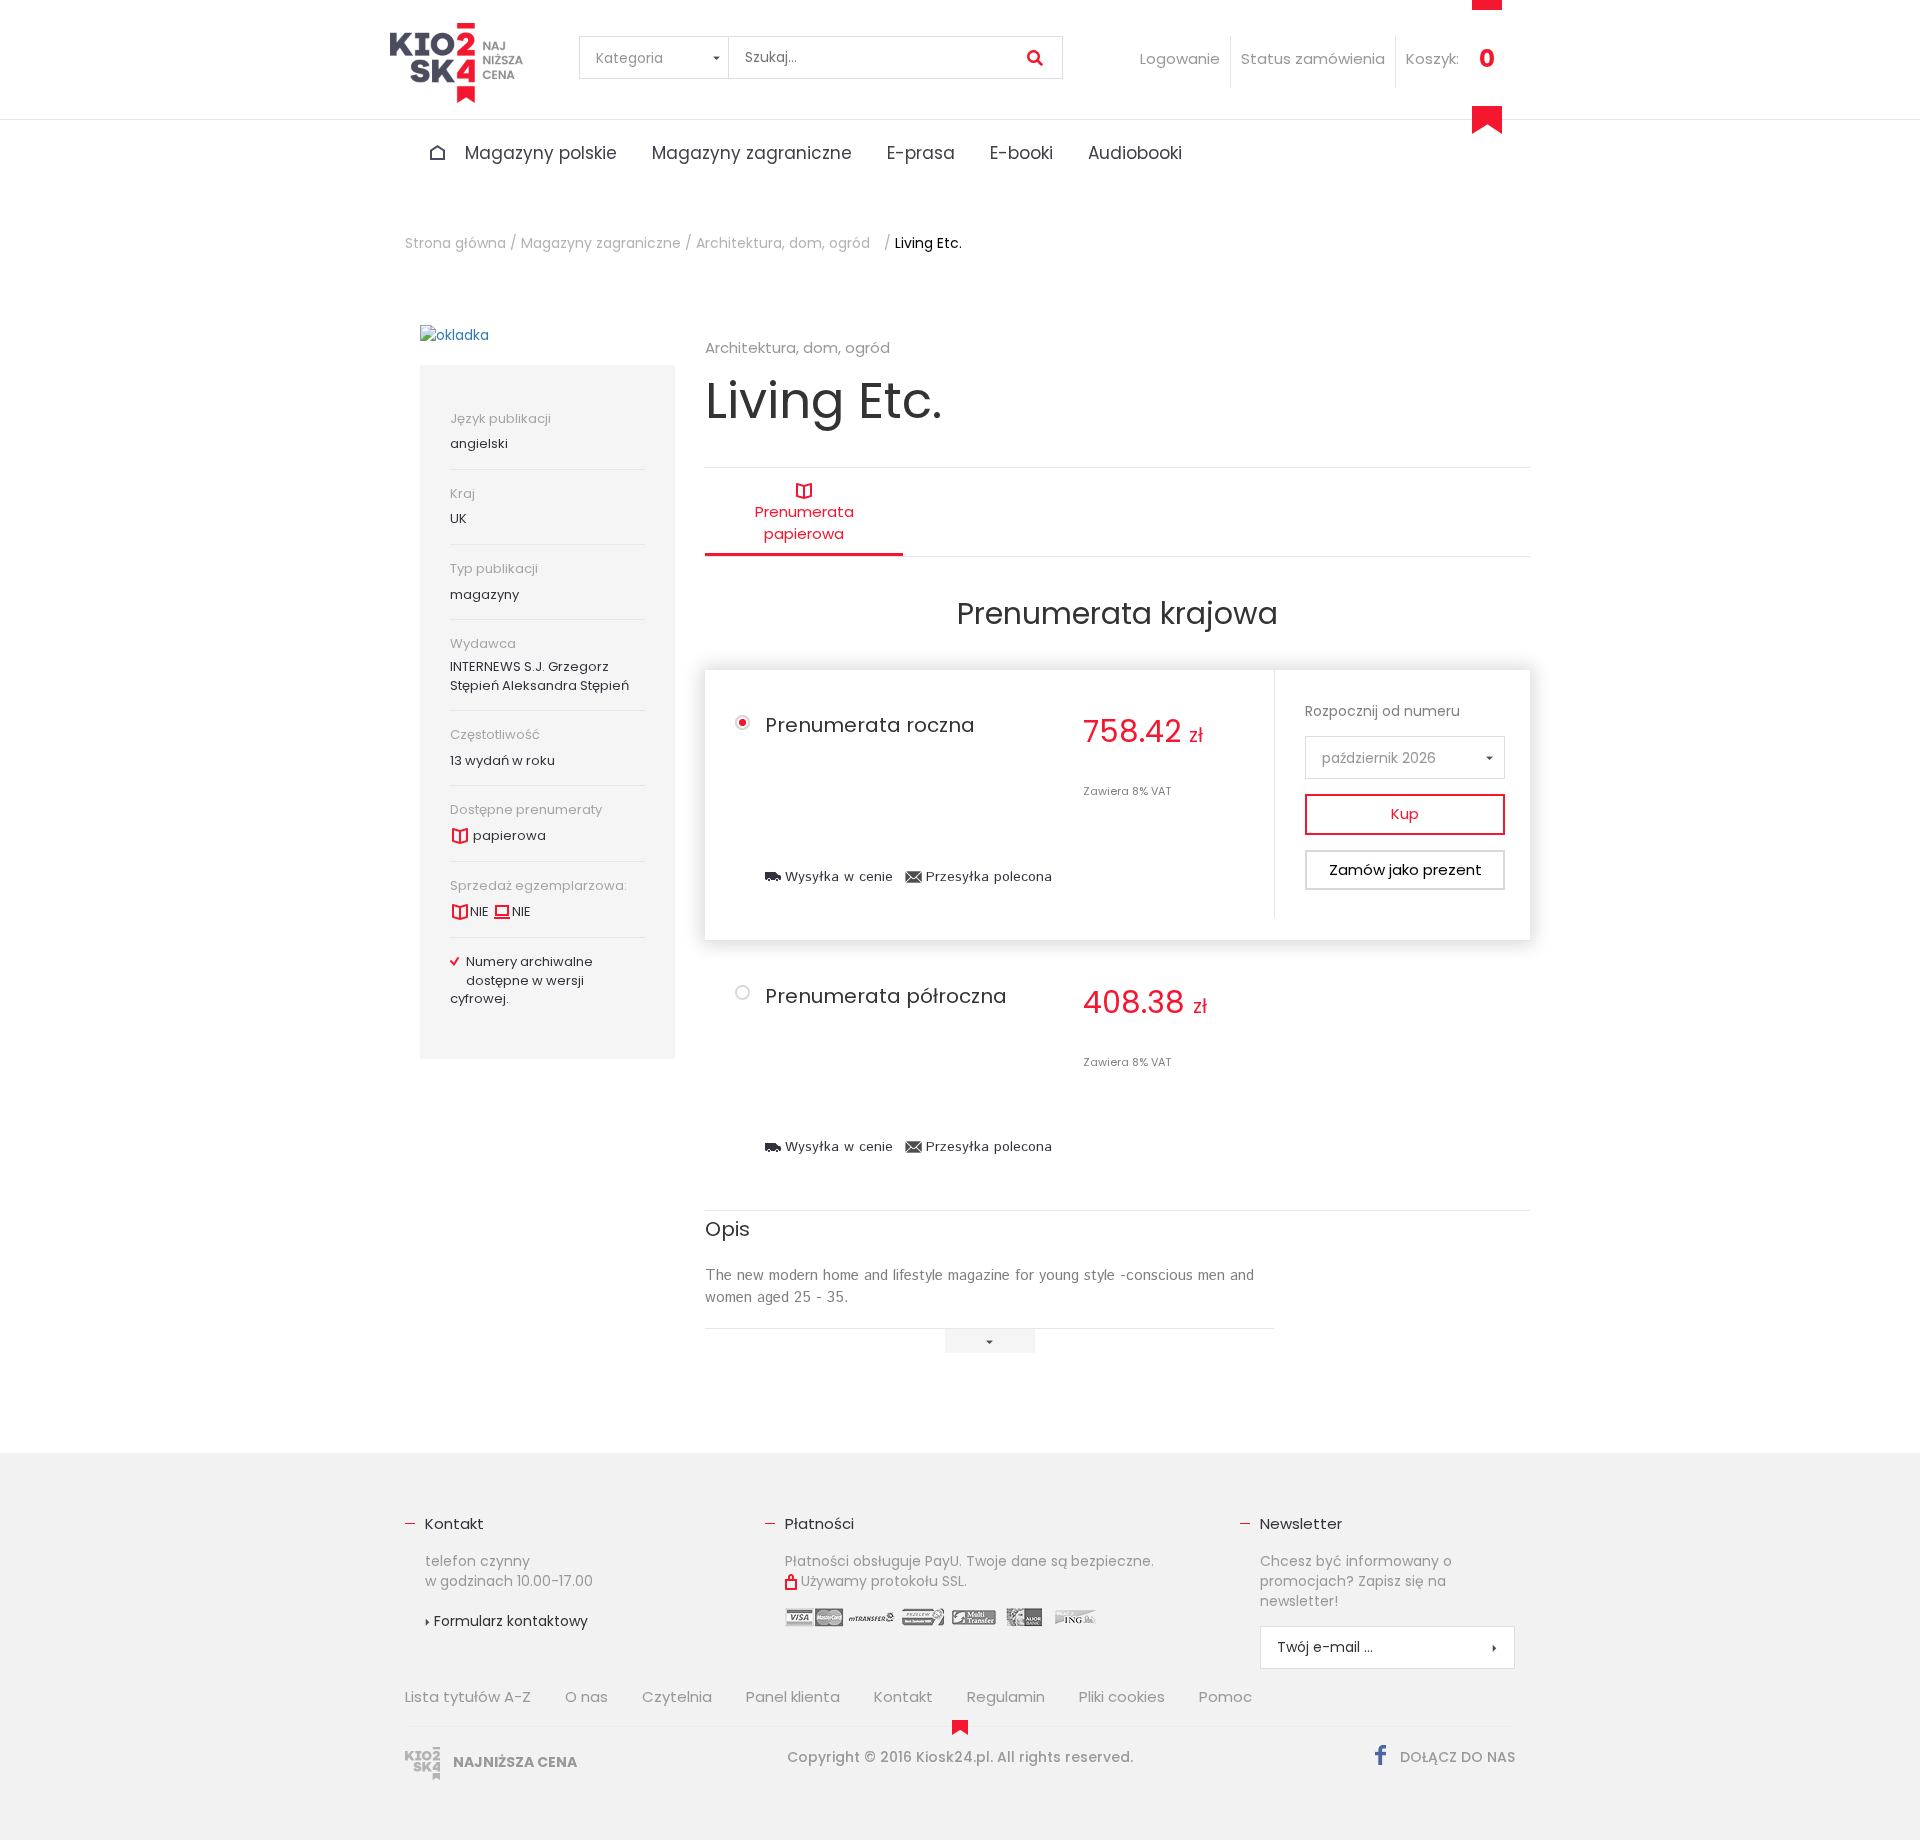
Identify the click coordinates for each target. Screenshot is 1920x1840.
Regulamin (1006, 1696)
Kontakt (454, 1523)
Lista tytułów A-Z (468, 1696)
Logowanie (1180, 58)
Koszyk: (1432, 58)
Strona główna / (461, 243)
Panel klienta (793, 1696)
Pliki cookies (1122, 1696)
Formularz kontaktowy (509, 1621)
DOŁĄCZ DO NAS (1455, 1757)
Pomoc (1225, 1696)
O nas (586, 1696)
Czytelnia (677, 1696)
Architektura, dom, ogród (783, 243)
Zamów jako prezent (1405, 869)
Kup (1405, 813)
